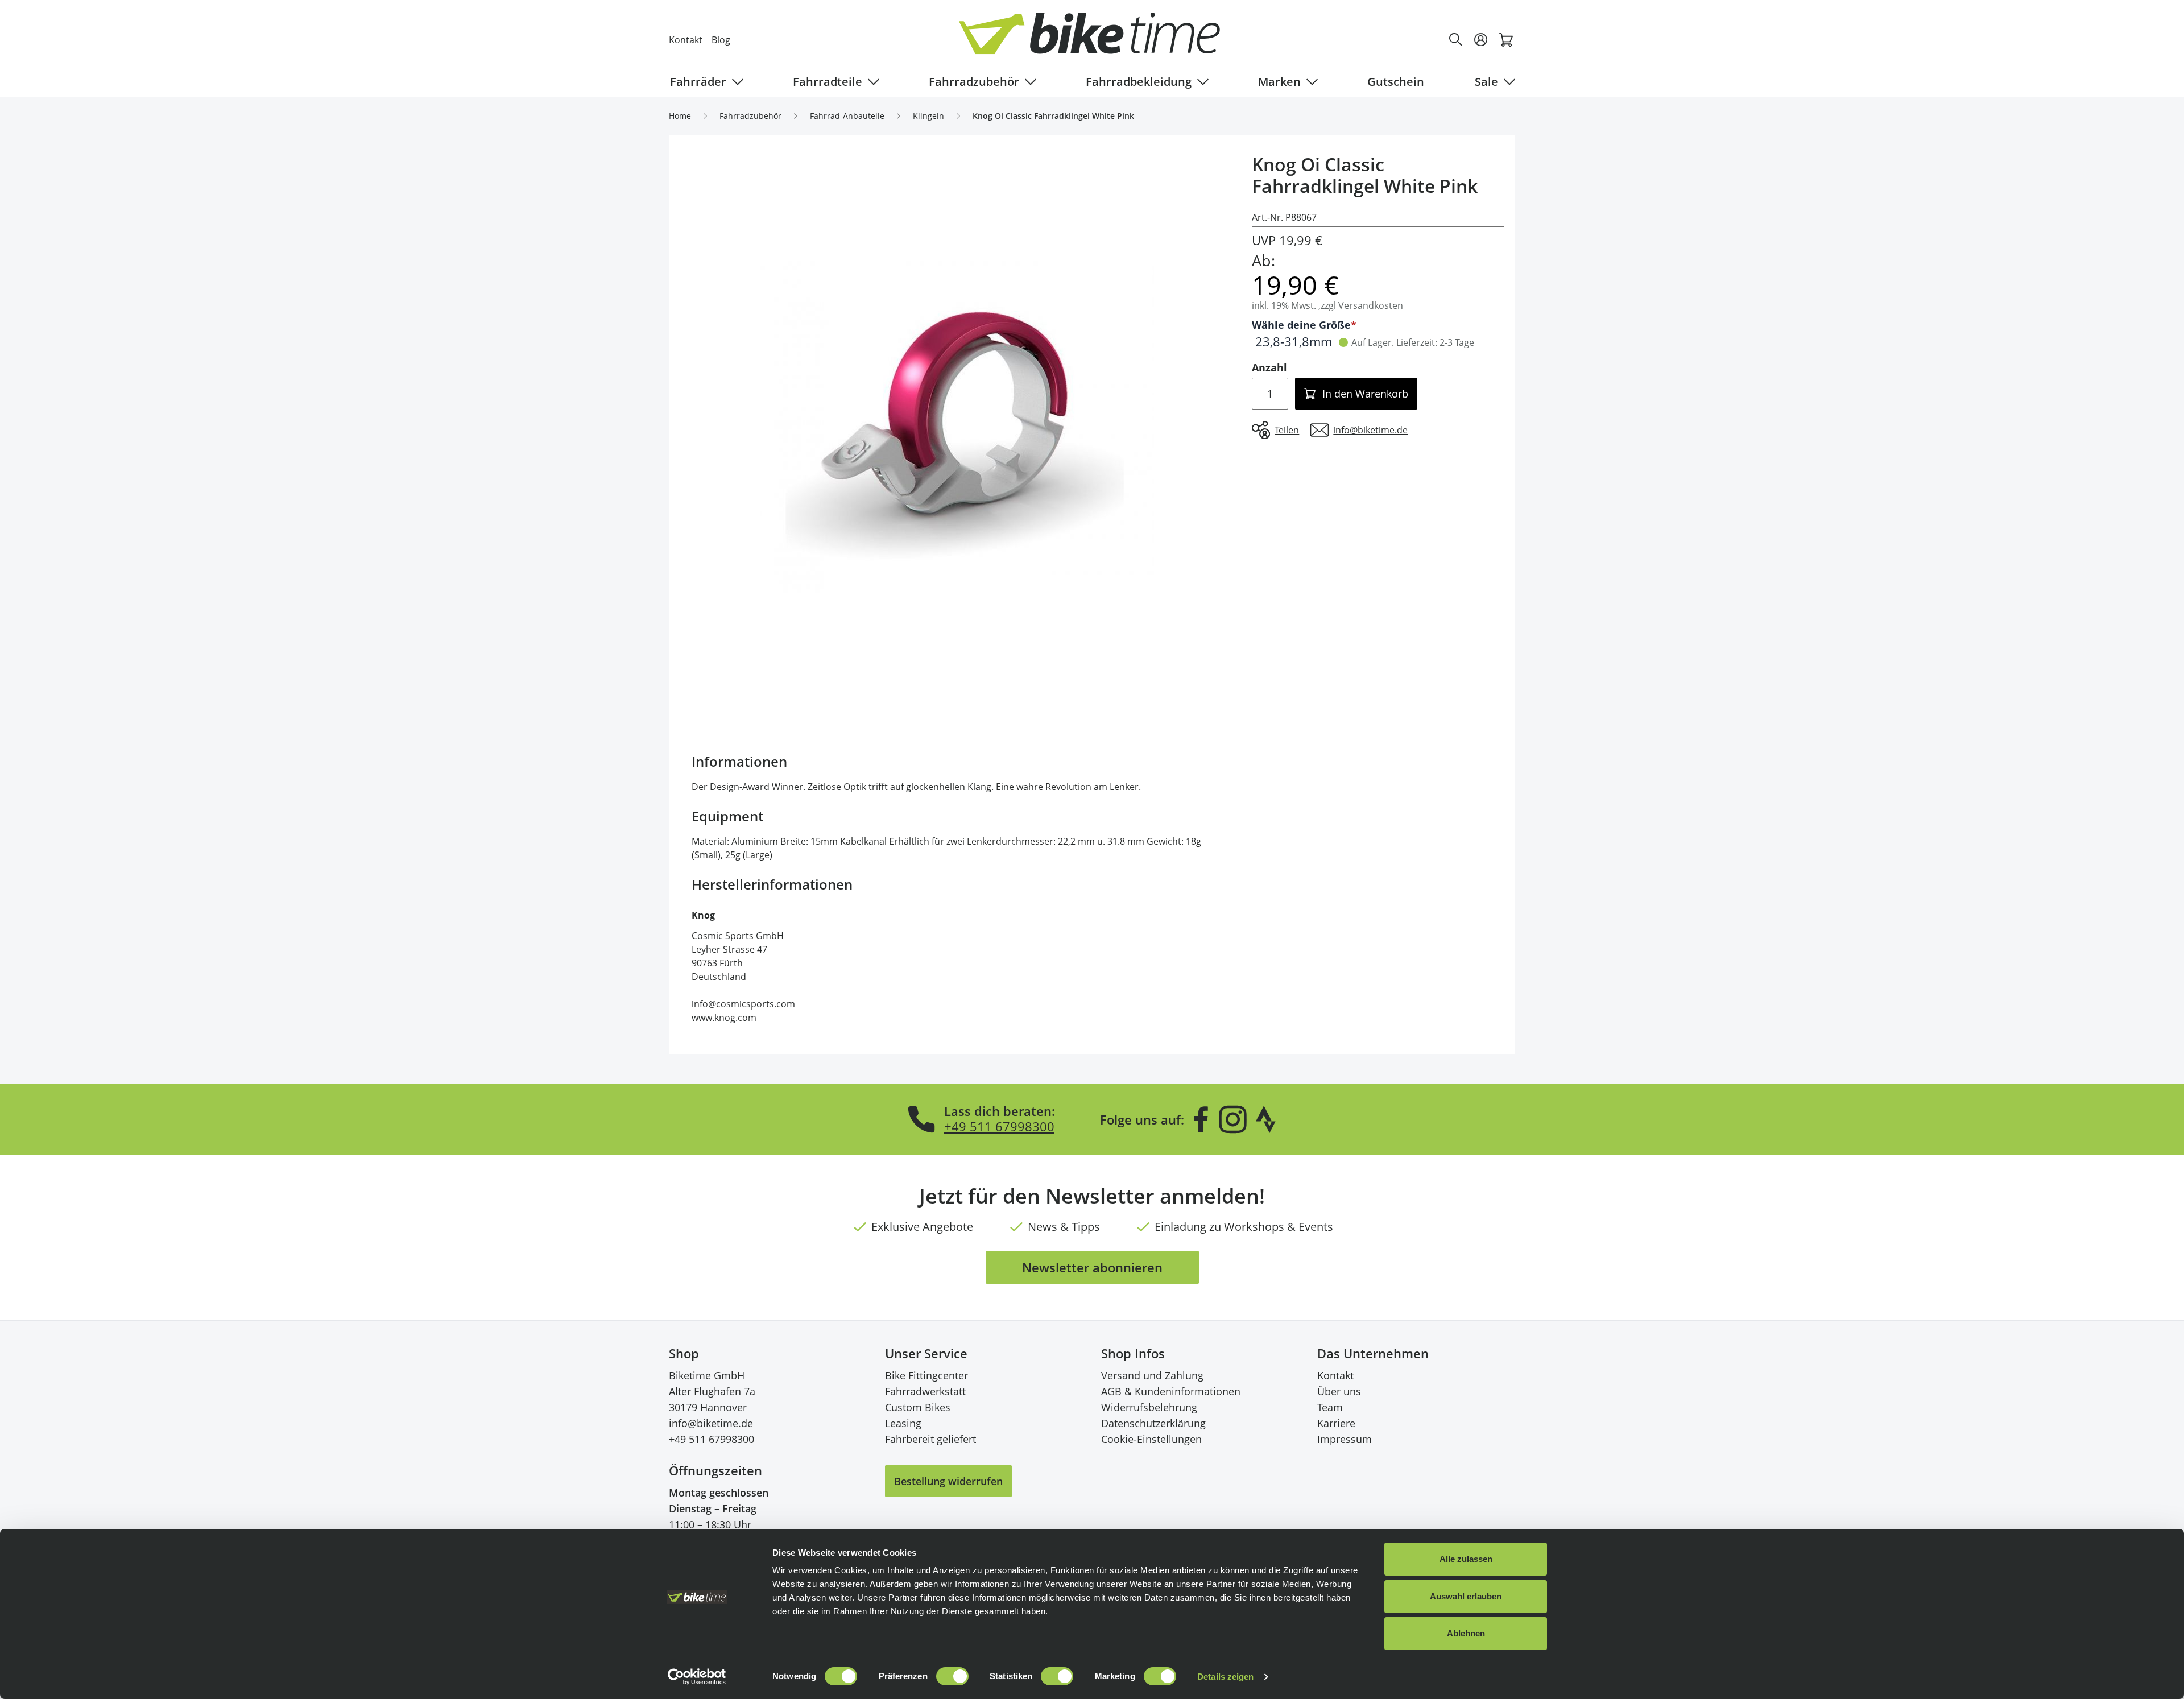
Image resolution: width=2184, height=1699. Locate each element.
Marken (1279, 82)
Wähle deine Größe (1301, 325)
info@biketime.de (711, 1423)
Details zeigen (1225, 1677)
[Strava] (1266, 1119)
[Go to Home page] (1099, 40)
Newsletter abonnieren (1092, 1267)
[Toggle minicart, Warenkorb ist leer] (1506, 40)
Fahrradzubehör (974, 82)
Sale (1486, 82)
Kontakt (686, 40)
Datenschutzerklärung (1153, 1423)
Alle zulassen (1466, 1559)
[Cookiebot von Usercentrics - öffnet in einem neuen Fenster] (697, 1677)
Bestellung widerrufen (948, 1481)
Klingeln (928, 116)
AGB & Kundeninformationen (1171, 1391)
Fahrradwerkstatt (925, 1391)
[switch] (952, 1676)
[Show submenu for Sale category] (1507, 82)
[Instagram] (1232, 1119)
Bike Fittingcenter (926, 1375)
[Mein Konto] (1481, 40)
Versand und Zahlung (1152, 1375)
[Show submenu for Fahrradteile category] (871, 82)
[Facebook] (1201, 1119)
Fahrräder (698, 82)
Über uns (1339, 1391)
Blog (721, 40)
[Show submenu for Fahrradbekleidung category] (1201, 82)
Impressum (1345, 1439)
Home (680, 116)
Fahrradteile (828, 82)
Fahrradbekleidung (1139, 82)
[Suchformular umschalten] (1456, 40)
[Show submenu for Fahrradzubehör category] (1028, 82)
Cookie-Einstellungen (1151, 1439)
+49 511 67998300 (999, 1126)
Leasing (903, 1423)
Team (1330, 1407)
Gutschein (1396, 82)
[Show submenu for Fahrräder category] (735, 82)
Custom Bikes (918, 1407)
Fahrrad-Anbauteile (847, 116)
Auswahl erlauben (1466, 1596)
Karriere (1336, 1423)
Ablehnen (1466, 1633)
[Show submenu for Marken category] (1310, 82)
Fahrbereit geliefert (930, 1439)
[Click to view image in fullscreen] (955, 428)
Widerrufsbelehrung (1149, 1407)
